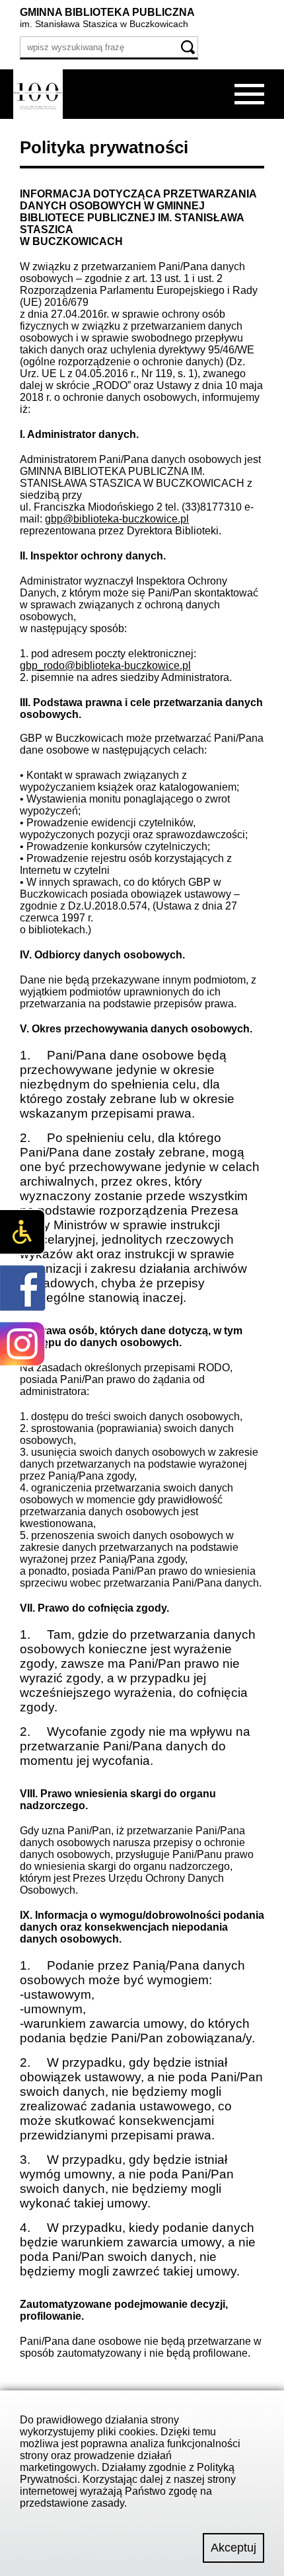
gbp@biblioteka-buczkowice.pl (117, 519)
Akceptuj (233, 2548)
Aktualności (37, 134)
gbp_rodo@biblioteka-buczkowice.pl (105, 665)
